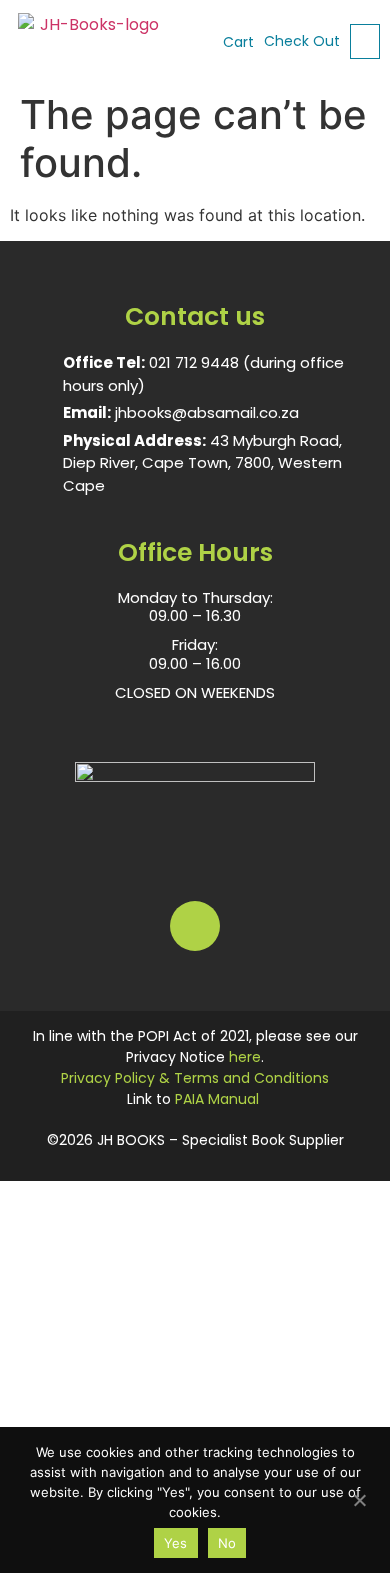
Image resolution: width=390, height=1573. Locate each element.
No (227, 1543)
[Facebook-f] (195, 926)
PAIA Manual (217, 1099)
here (245, 1057)
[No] (359, 1498)
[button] (365, 41)
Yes (176, 1543)
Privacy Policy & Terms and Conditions (195, 1078)
